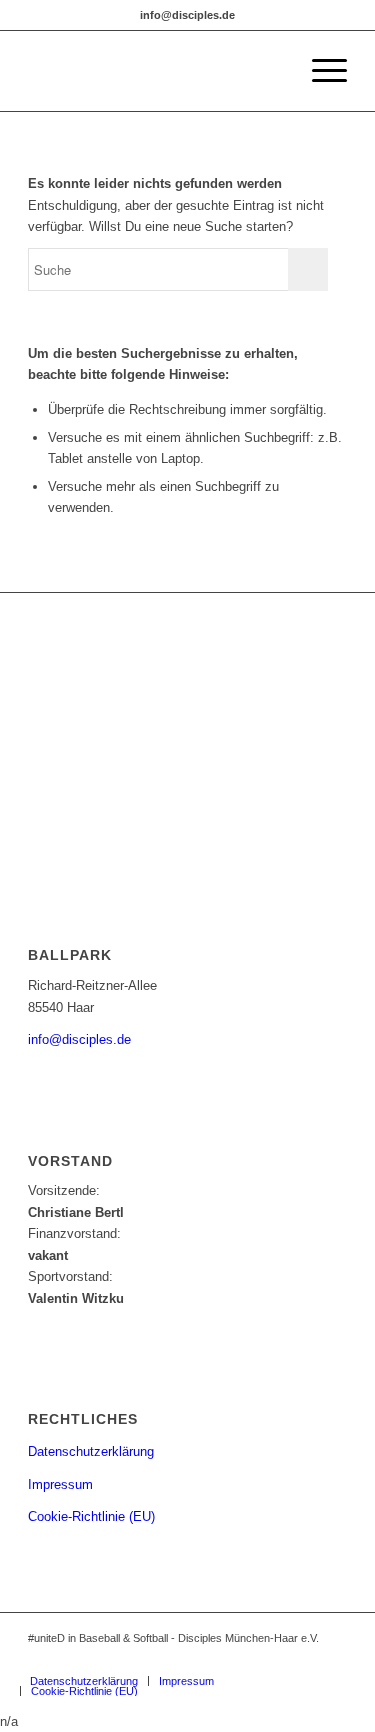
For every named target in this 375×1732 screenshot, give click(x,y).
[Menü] (319, 71)
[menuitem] (319, 71)
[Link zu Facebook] (272, 1660)
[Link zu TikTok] (302, 1660)
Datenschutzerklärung (91, 1451)
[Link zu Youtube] (332, 1660)
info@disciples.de (79, 1039)
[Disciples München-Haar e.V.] (155, 71)
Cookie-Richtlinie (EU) (91, 1516)
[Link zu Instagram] (242, 1660)
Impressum (60, 1484)
